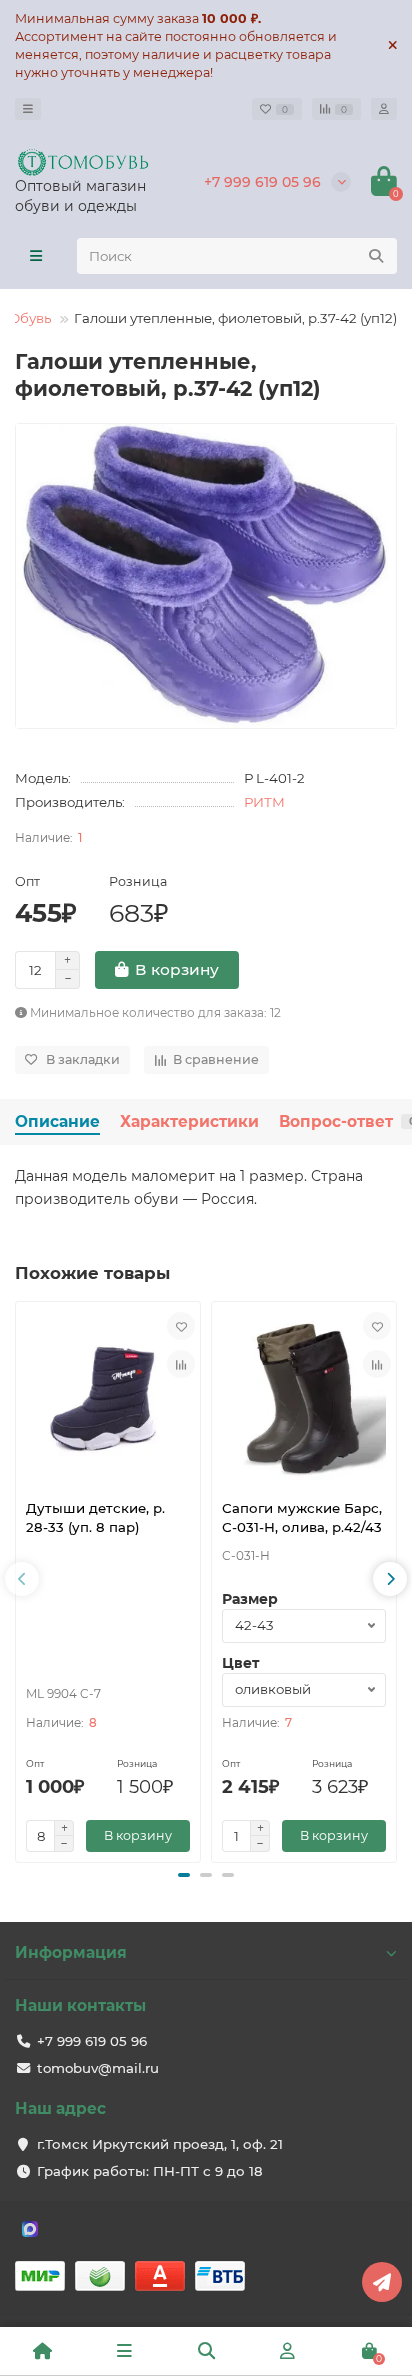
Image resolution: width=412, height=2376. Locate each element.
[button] (184, 1875)
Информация (71, 1952)
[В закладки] (181, 1326)
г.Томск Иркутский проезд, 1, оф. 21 (160, 2144)
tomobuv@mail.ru (98, 2068)
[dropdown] (28, 109)
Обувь (30, 318)
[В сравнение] (181, 1364)
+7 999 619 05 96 (262, 182)
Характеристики (189, 1121)
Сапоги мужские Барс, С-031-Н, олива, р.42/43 (302, 1517)
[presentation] (22, 1579)
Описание (57, 1121)
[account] (384, 109)
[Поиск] (376, 256)
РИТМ (264, 802)
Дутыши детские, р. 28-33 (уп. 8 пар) (95, 1517)
